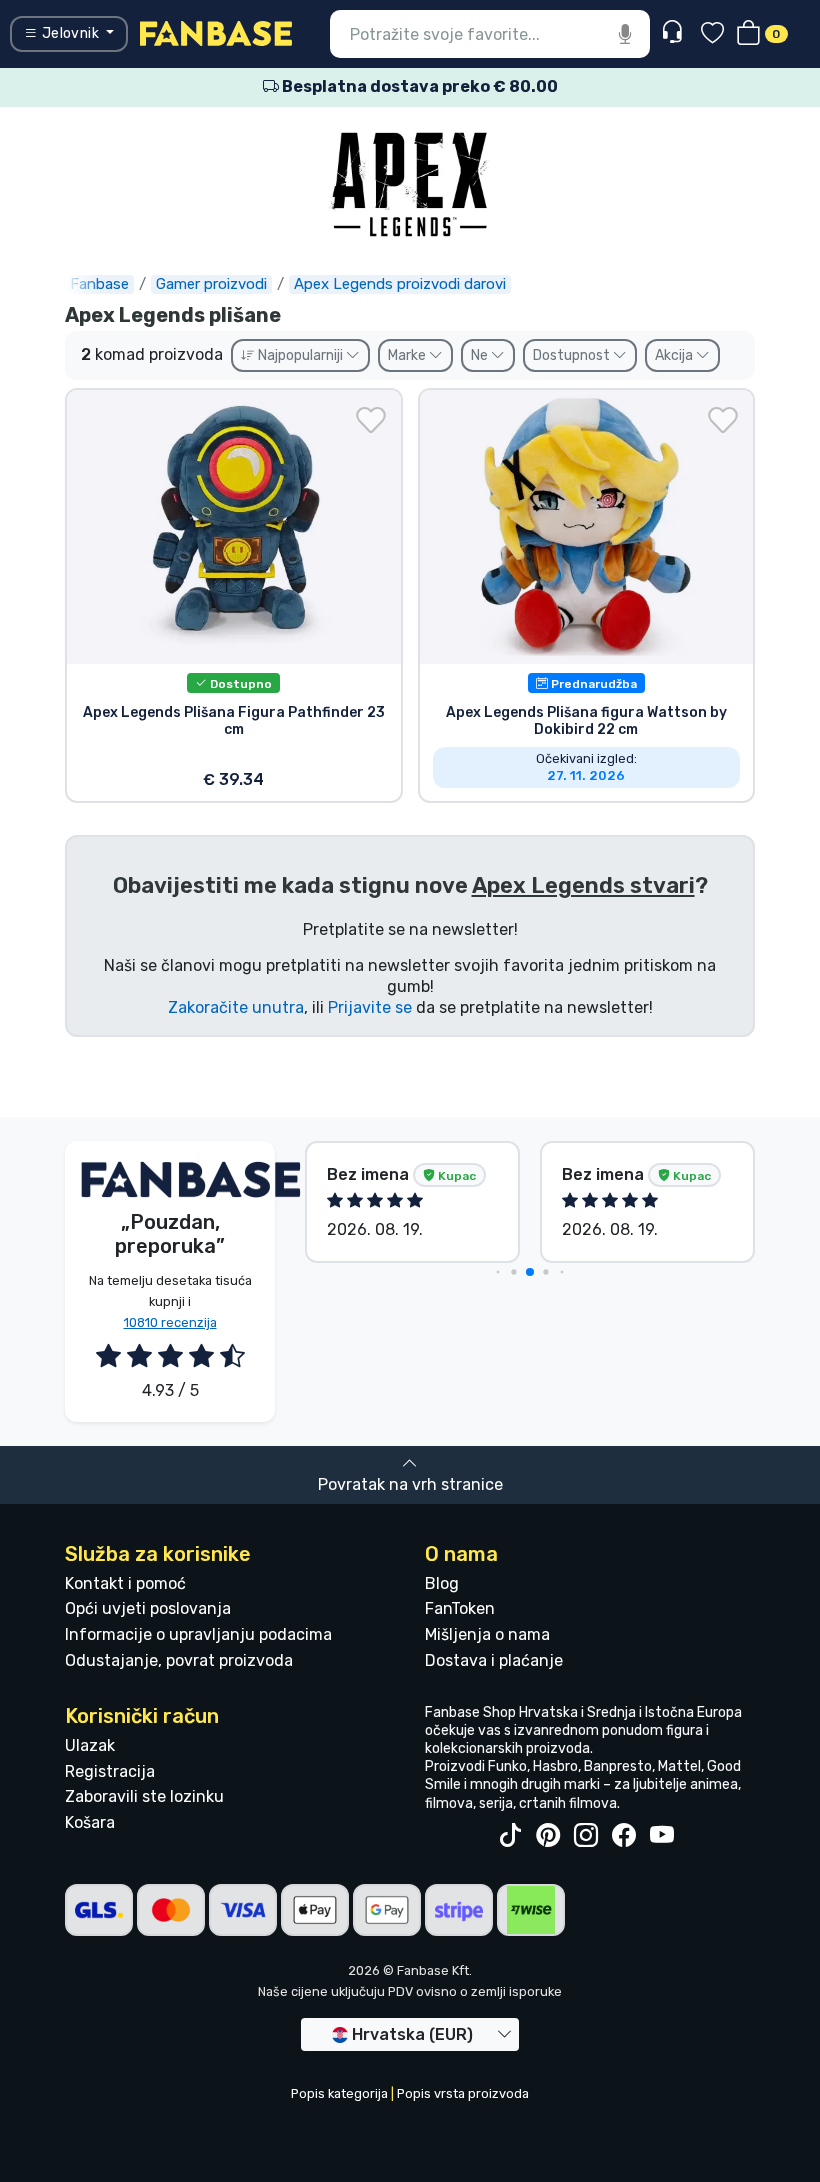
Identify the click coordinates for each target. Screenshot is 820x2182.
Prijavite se (370, 1007)
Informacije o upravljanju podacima (198, 1634)
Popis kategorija (339, 2093)
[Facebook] (624, 1836)
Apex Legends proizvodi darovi (400, 284)
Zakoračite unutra (236, 1007)
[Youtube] (662, 1836)
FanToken (460, 1608)
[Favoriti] (712, 34)
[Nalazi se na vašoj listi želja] (371, 420)
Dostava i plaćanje (494, 1660)
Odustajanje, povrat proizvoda (179, 1660)
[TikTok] (510, 1836)
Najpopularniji (300, 355)
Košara (90, 1822)
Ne (481, 355)
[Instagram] (586, 1836)
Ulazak (90, 1745)
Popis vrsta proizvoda (463, 2093)
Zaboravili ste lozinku (144, 1796)
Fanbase (99, 284)
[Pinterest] (548, 1836)
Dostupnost (573, 355)
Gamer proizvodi (211, 284)
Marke (408, 355)
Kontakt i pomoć (125, 1583)
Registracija (110, 1771)
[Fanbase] (216, 32)
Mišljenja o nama (487, 1634)
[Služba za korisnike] (674, 32)
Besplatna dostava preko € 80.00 (418, 86)
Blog (442, 1583)
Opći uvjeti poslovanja (148, 1608)
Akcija (675, 355)
